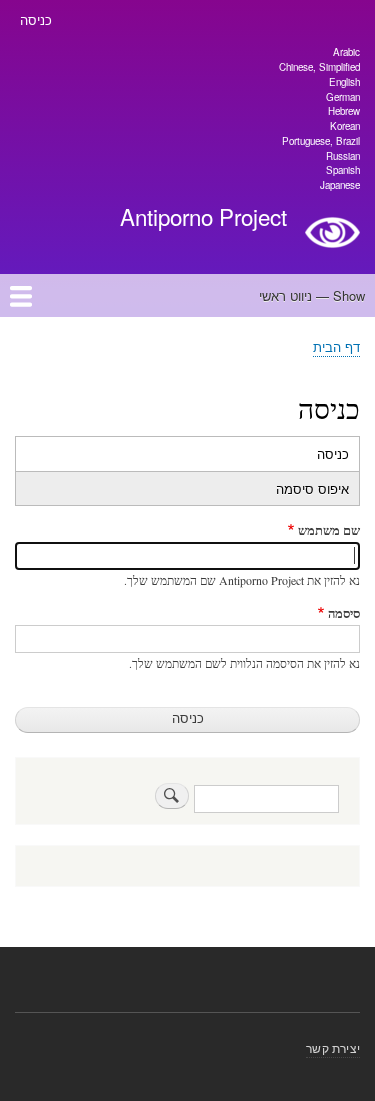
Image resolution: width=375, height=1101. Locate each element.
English (344, 82)
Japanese (340, 185)
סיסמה (344, 612)
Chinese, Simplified (319, 67)
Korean (345, 126)
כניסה (36, 19)
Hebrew (344, 111)
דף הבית (336, 346)
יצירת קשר (333, 1047)
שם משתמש (329, 529)
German (343, 97)
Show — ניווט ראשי (312, 295)
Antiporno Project (203, 216)
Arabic (346, 52)
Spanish (343, 170)
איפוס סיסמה (312, 488)
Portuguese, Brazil (321, 141)
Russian (343, 156)
